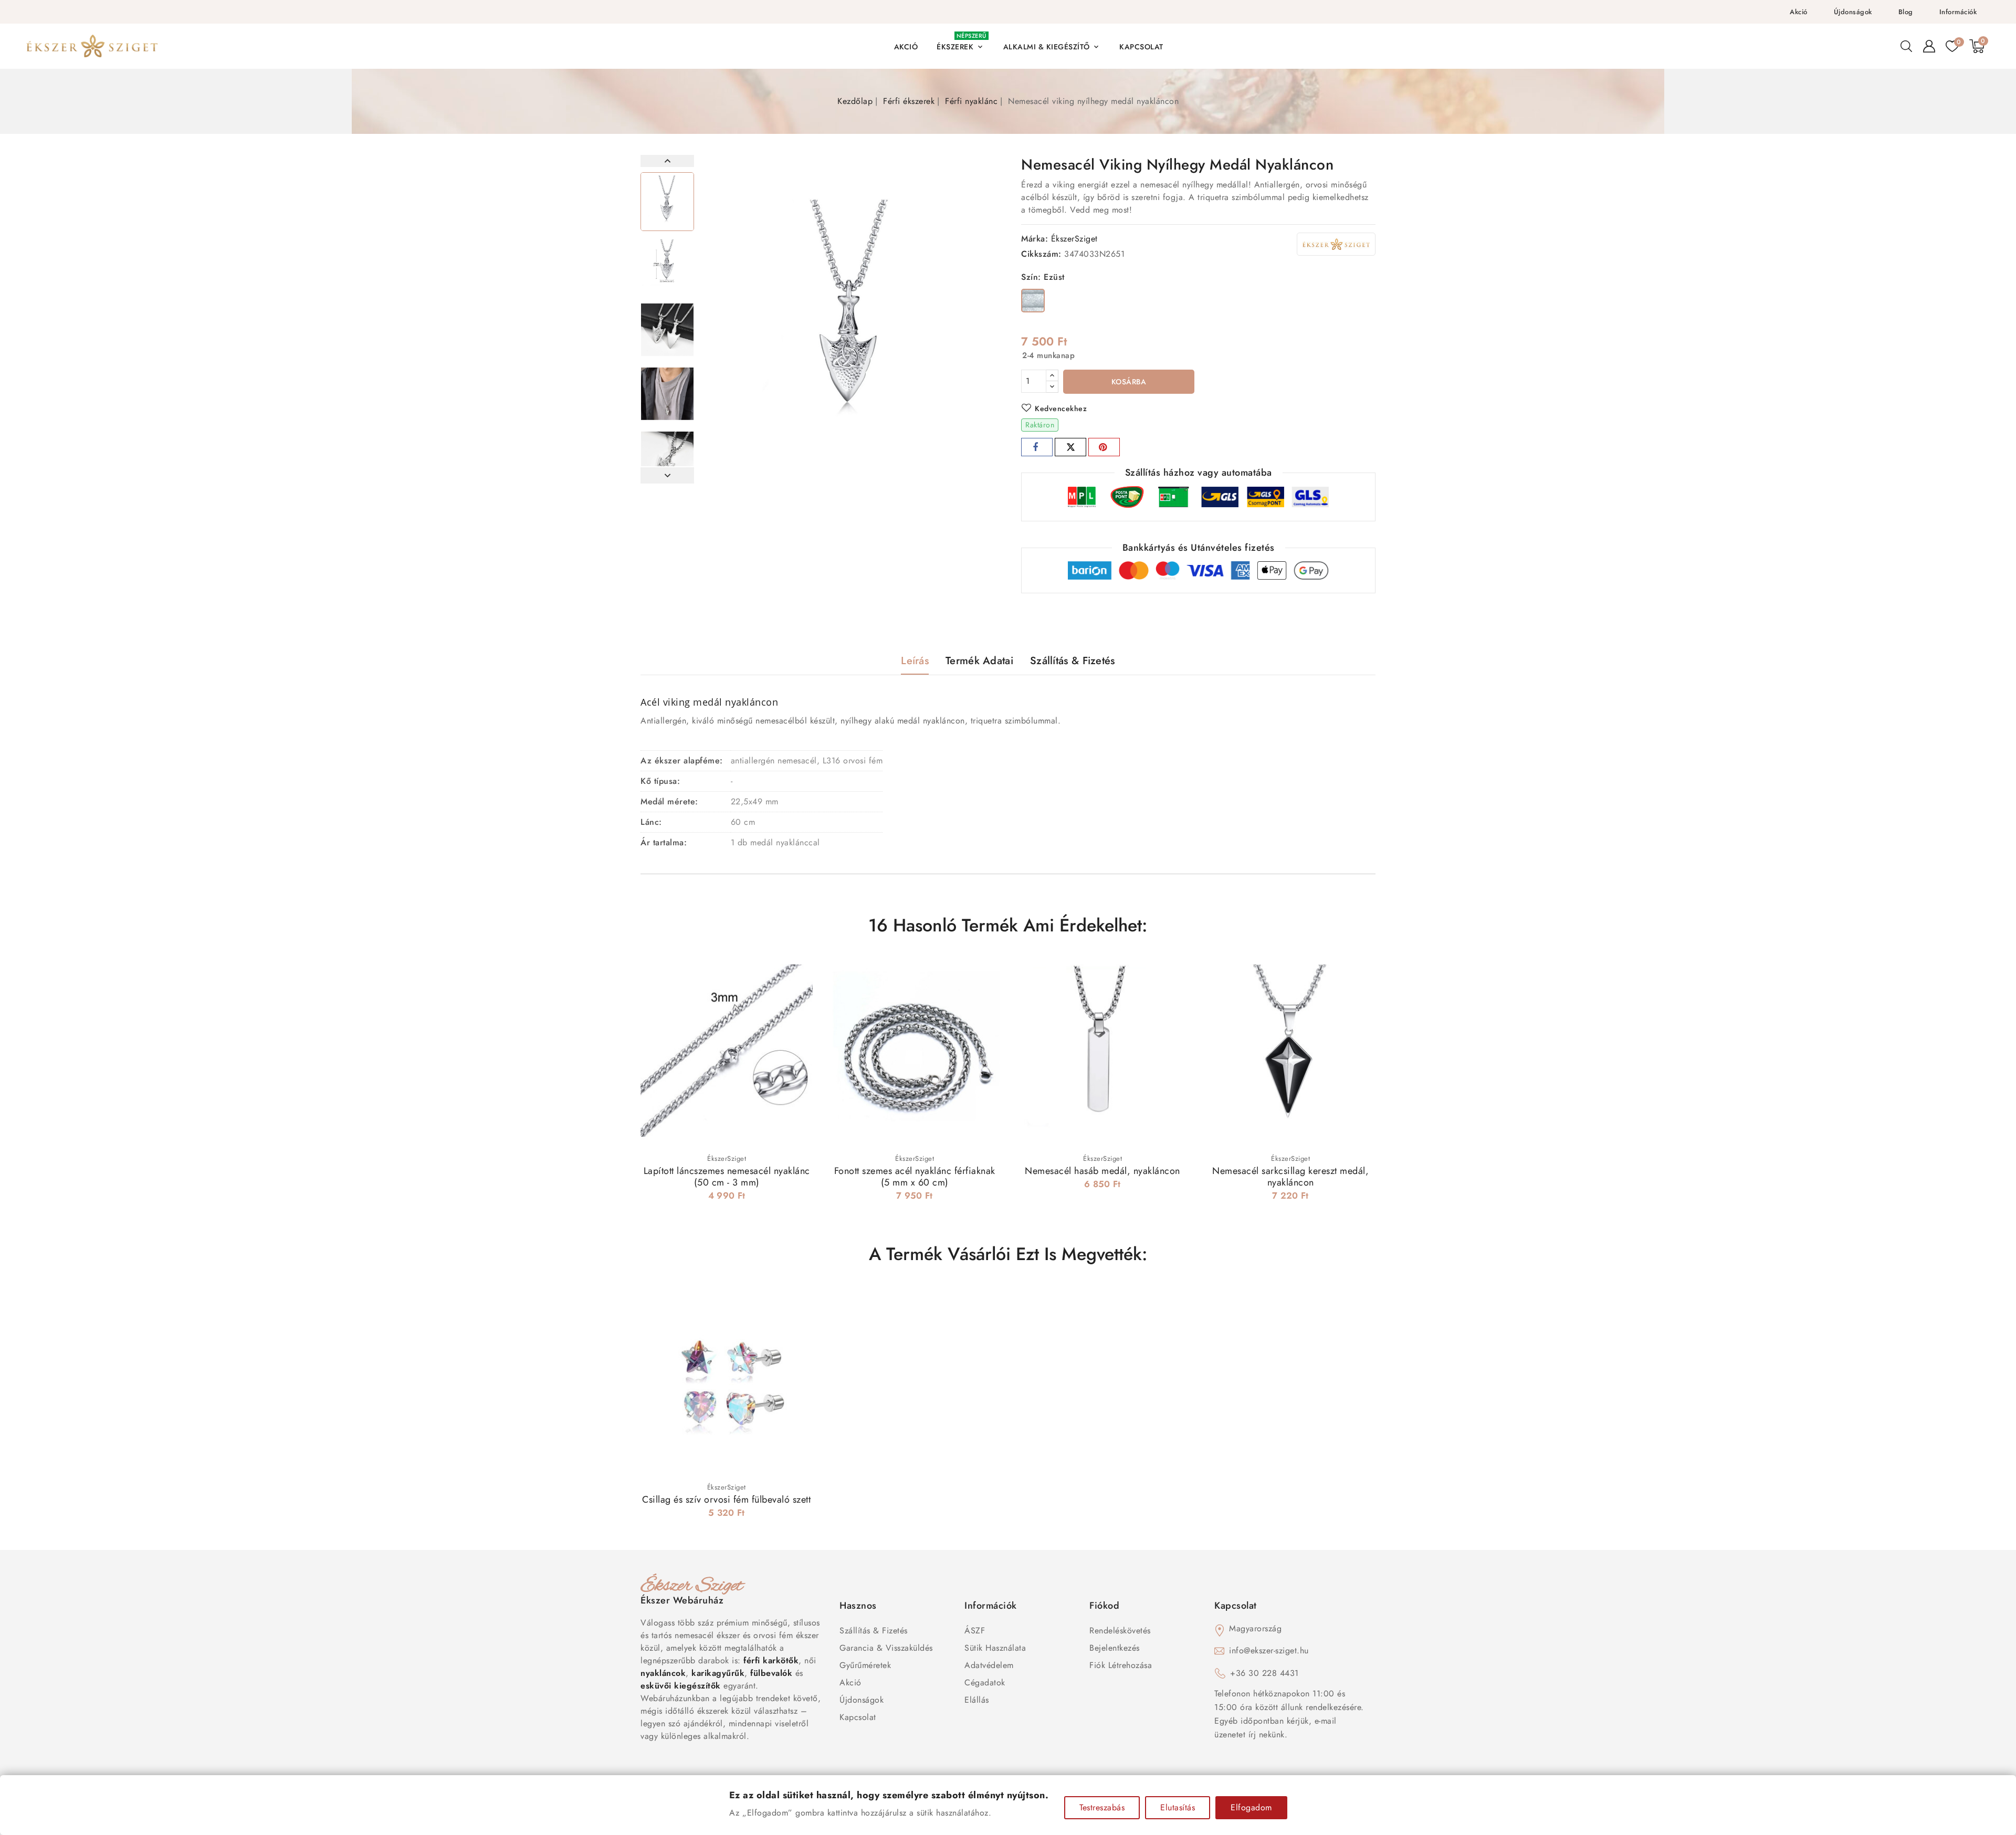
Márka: (1035, 239)
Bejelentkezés (1115, 1648)
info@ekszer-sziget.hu (1269, 1650)
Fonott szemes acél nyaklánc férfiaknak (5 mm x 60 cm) (915, 1177)
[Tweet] (1070, 447)
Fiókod (1104, 1606)
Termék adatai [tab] (979, 661)
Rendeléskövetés (1120, 1630)
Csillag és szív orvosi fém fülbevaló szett (726, 1500)
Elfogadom (1251, 1807)
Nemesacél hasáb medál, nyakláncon (1102, 1171)
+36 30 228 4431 (1264, 1673)
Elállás (977, 1700)
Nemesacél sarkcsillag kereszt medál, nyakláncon (1290, 1177)
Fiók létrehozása (1121, 1665)
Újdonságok (1853, 12)
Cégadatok (985, 1682)
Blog (1906, 12)
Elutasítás (1178, 1807)
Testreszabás (1102, 1807)
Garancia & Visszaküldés (886, 1648)
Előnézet (798, 974)
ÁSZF (975, 1630)
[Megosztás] (1037, 447)
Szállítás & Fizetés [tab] (1073, 661)
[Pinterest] (1104, 447)
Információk (1958, 12)
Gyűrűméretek (865, 1665)
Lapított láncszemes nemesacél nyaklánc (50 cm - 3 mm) (727, 1177)
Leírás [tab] (915, 661)
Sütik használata (995, 1648)
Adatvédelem (989, 1665)
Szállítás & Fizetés (874, 1630)
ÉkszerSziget (1074, 239)
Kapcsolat (858, 1717)
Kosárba (1129, 382)
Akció (1799, 12)
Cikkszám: (1041, 254)
